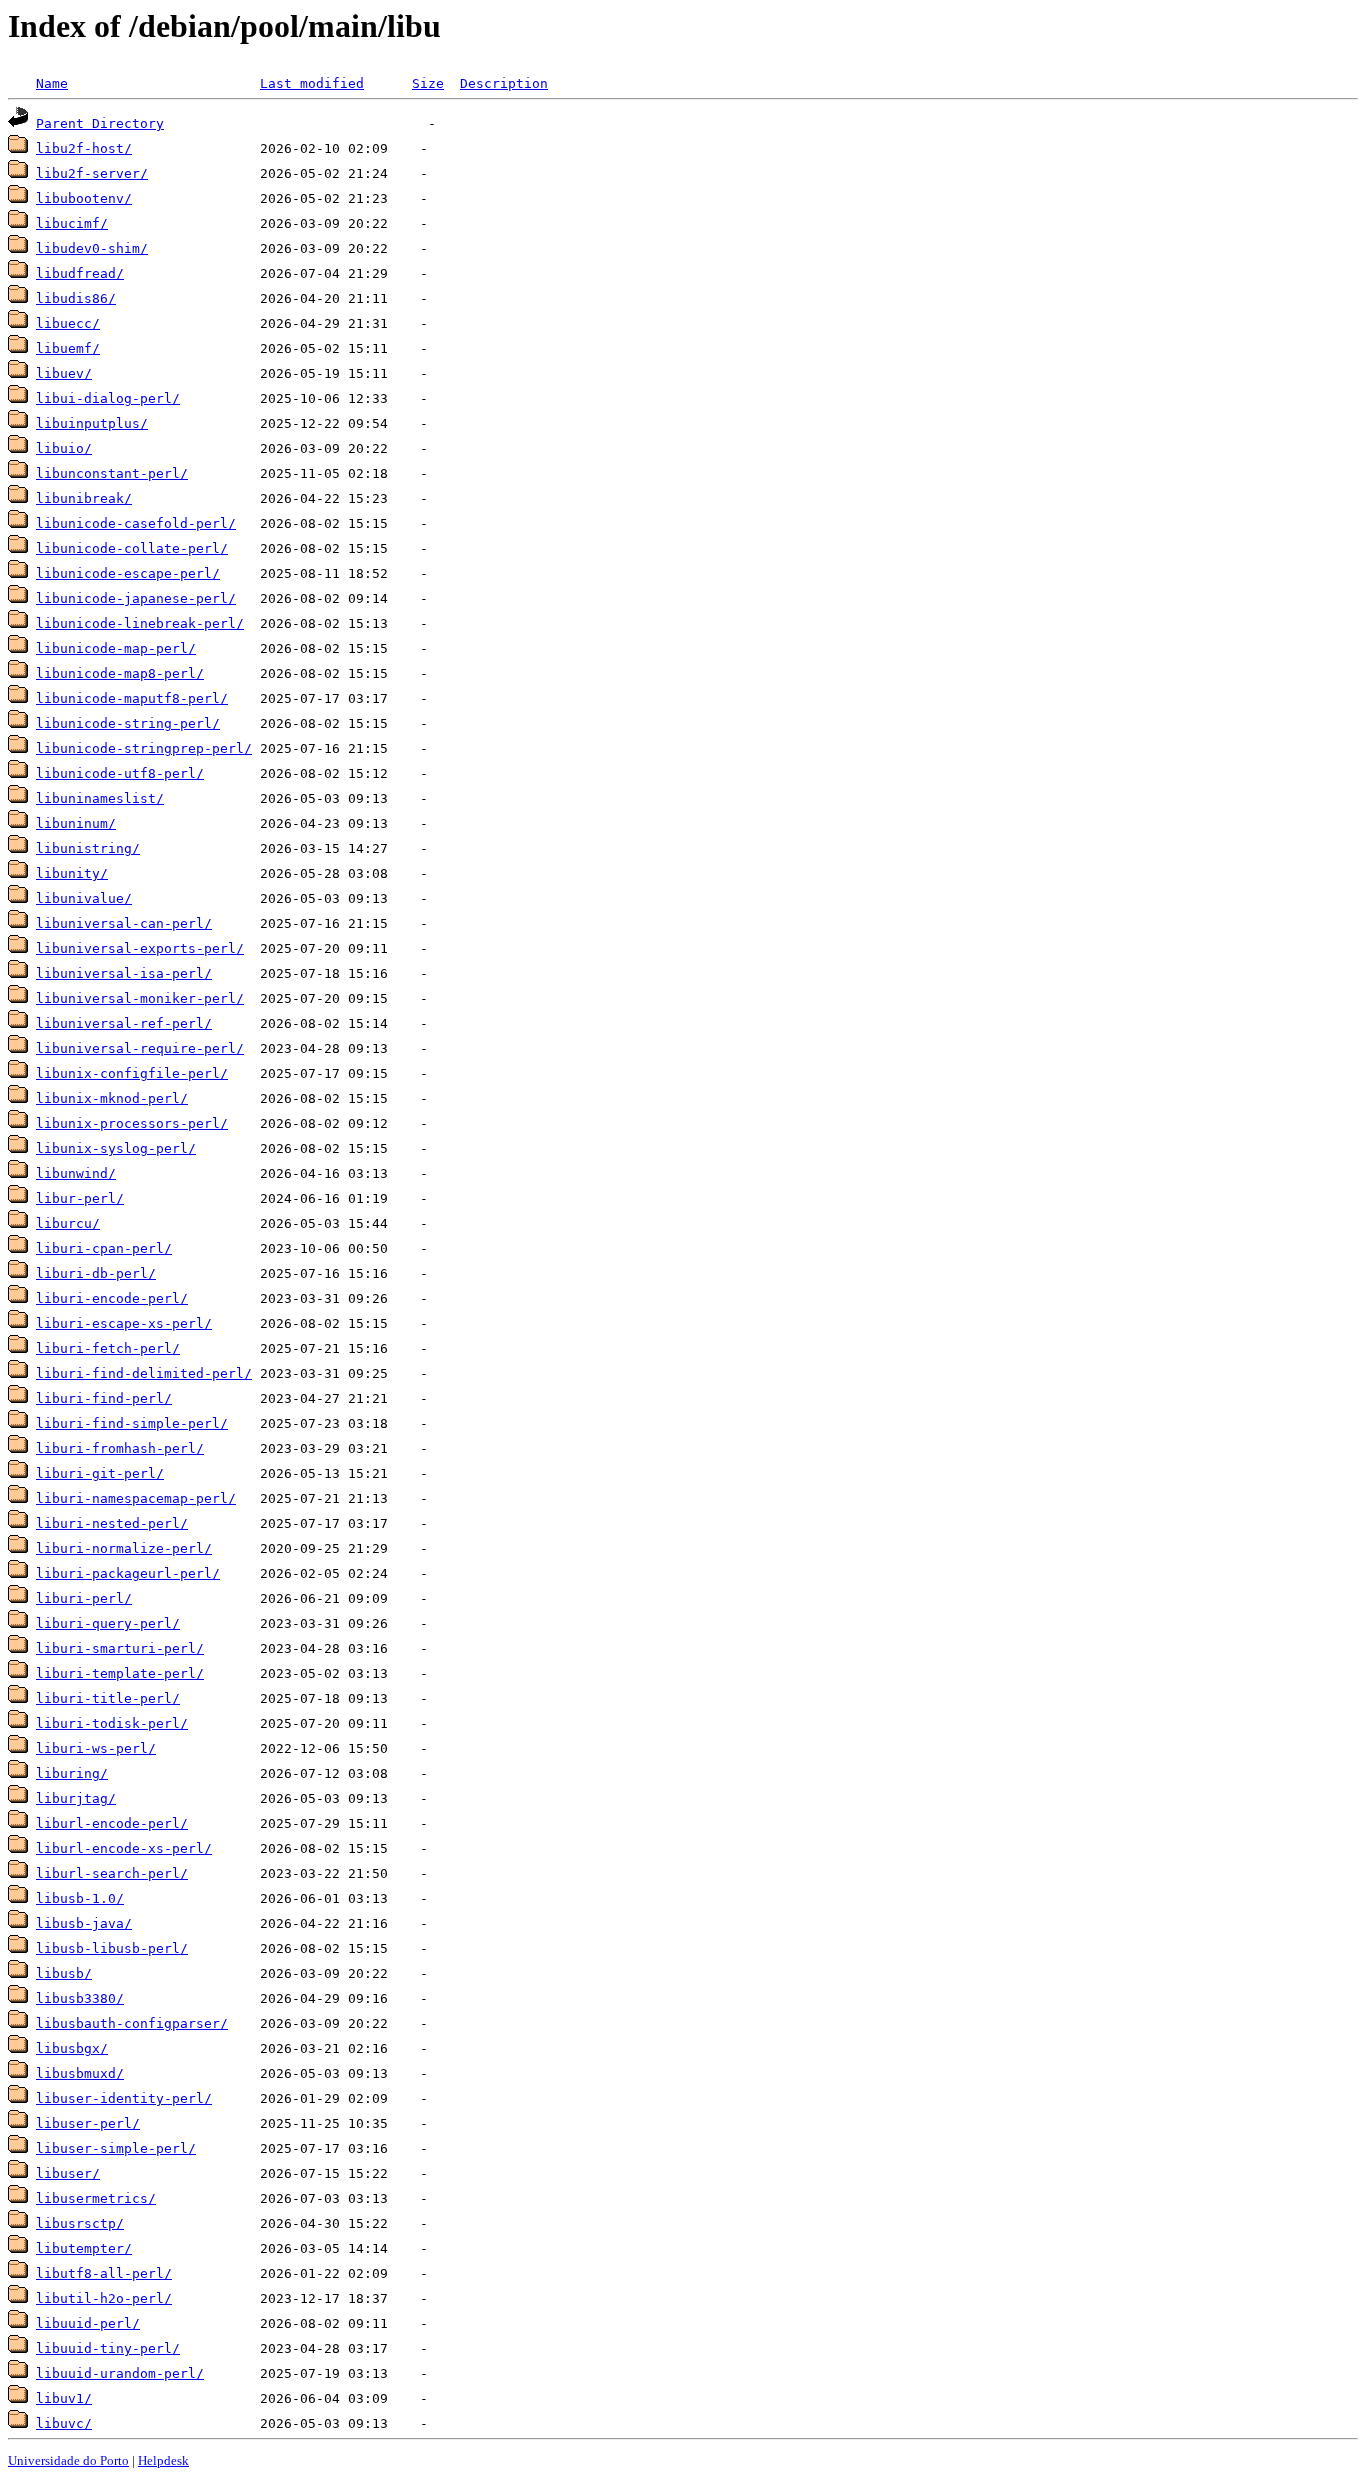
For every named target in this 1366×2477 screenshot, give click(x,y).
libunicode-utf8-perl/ (120, 773)
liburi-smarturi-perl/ (120, 1648)
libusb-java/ (84, 1923)
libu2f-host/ (84, 148)
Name (52, 83)
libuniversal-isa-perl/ (124, 973)
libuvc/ (64, 2423)
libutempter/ (84, 2248)
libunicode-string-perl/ (128, 723)
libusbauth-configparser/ (132, 2023)
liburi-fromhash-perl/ (120, 1448)
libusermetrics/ (96, 2198)
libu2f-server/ (92, 173)
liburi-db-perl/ (96, 1273)
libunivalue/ (84, 898)
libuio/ (64, 448)
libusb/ (64, 1973)
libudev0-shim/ (92, 248)
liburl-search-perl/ (112, 1873)
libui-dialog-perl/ (108, 398)
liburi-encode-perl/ (112, 1298)
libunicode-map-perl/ (116, 648)
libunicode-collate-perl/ (132, 548)
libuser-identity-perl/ (124, 2098)
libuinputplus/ (92, 423)
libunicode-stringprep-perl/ (144, 748)
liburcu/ (68, 1223)
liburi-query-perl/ (108, 1623)
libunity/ (72, 873)
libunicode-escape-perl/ (128, 573)
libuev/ (64, 373)
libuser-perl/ (88, 2123)
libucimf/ (72, 223)
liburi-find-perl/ (104, 1398)
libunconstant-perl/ (112, 473)
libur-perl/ (80, 1198)
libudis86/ (76, 298)
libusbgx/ (72, 2048)
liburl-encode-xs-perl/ (124, 1848)
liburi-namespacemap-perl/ (136, 1498)
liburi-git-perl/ (100, 1473)
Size (428, 83)
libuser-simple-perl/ (116, 2148)
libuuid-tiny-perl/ (108, 2348)
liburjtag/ (76, 1798)
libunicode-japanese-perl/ (136, 598)
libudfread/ (80, 273)
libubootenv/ (84, 198)
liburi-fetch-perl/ (108, 1348)
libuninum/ (76, 823)
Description (504, 83)
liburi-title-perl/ (108, 1698)
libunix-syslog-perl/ (116, 1148)
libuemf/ (68, 348)
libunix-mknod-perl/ (112, 1098)
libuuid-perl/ (88, 2323)
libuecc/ (68, 323)
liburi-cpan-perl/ (104, 1248)
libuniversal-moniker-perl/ (140, 998)
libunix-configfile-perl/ (132, 1073)
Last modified (312, 83)
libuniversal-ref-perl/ (124, 1023)
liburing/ (72, 1773)
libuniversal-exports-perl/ (140, 948)
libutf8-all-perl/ (104, 2273)
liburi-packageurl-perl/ (128, 1573)
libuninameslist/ (100, 798)
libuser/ (68, 2173)
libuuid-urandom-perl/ (120, 2373)
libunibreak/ (84, 498)
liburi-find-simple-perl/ (132, 1423)
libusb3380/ (80, 1998)
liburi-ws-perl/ (96, 1748)
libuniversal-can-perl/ (124, 923)
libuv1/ (64, 2398)
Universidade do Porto (68, 2460)
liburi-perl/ (84, 1598)
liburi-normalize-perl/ (124, 1548)
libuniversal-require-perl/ (140, 1048)
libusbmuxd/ (80, 2073)
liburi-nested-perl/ (112, 1523)
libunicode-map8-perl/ (120, 673)
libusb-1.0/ (80, 1898)
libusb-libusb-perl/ (112, 1948)
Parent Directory (100, 123)
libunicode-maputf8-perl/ (132, 698)
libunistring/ (88, 848)
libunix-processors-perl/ (132, 1123)
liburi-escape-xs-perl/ (124, 1323)
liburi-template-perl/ (120, 1673)
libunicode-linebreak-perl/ (140, 623)
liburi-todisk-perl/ (112, 1723)
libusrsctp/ (80, 2223)
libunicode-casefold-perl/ (136, 523)
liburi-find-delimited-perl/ (144, 1373)
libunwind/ (76, 1173)
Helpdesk (163, 2460)
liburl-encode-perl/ (112, 1823)
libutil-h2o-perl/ (104, 2298)
